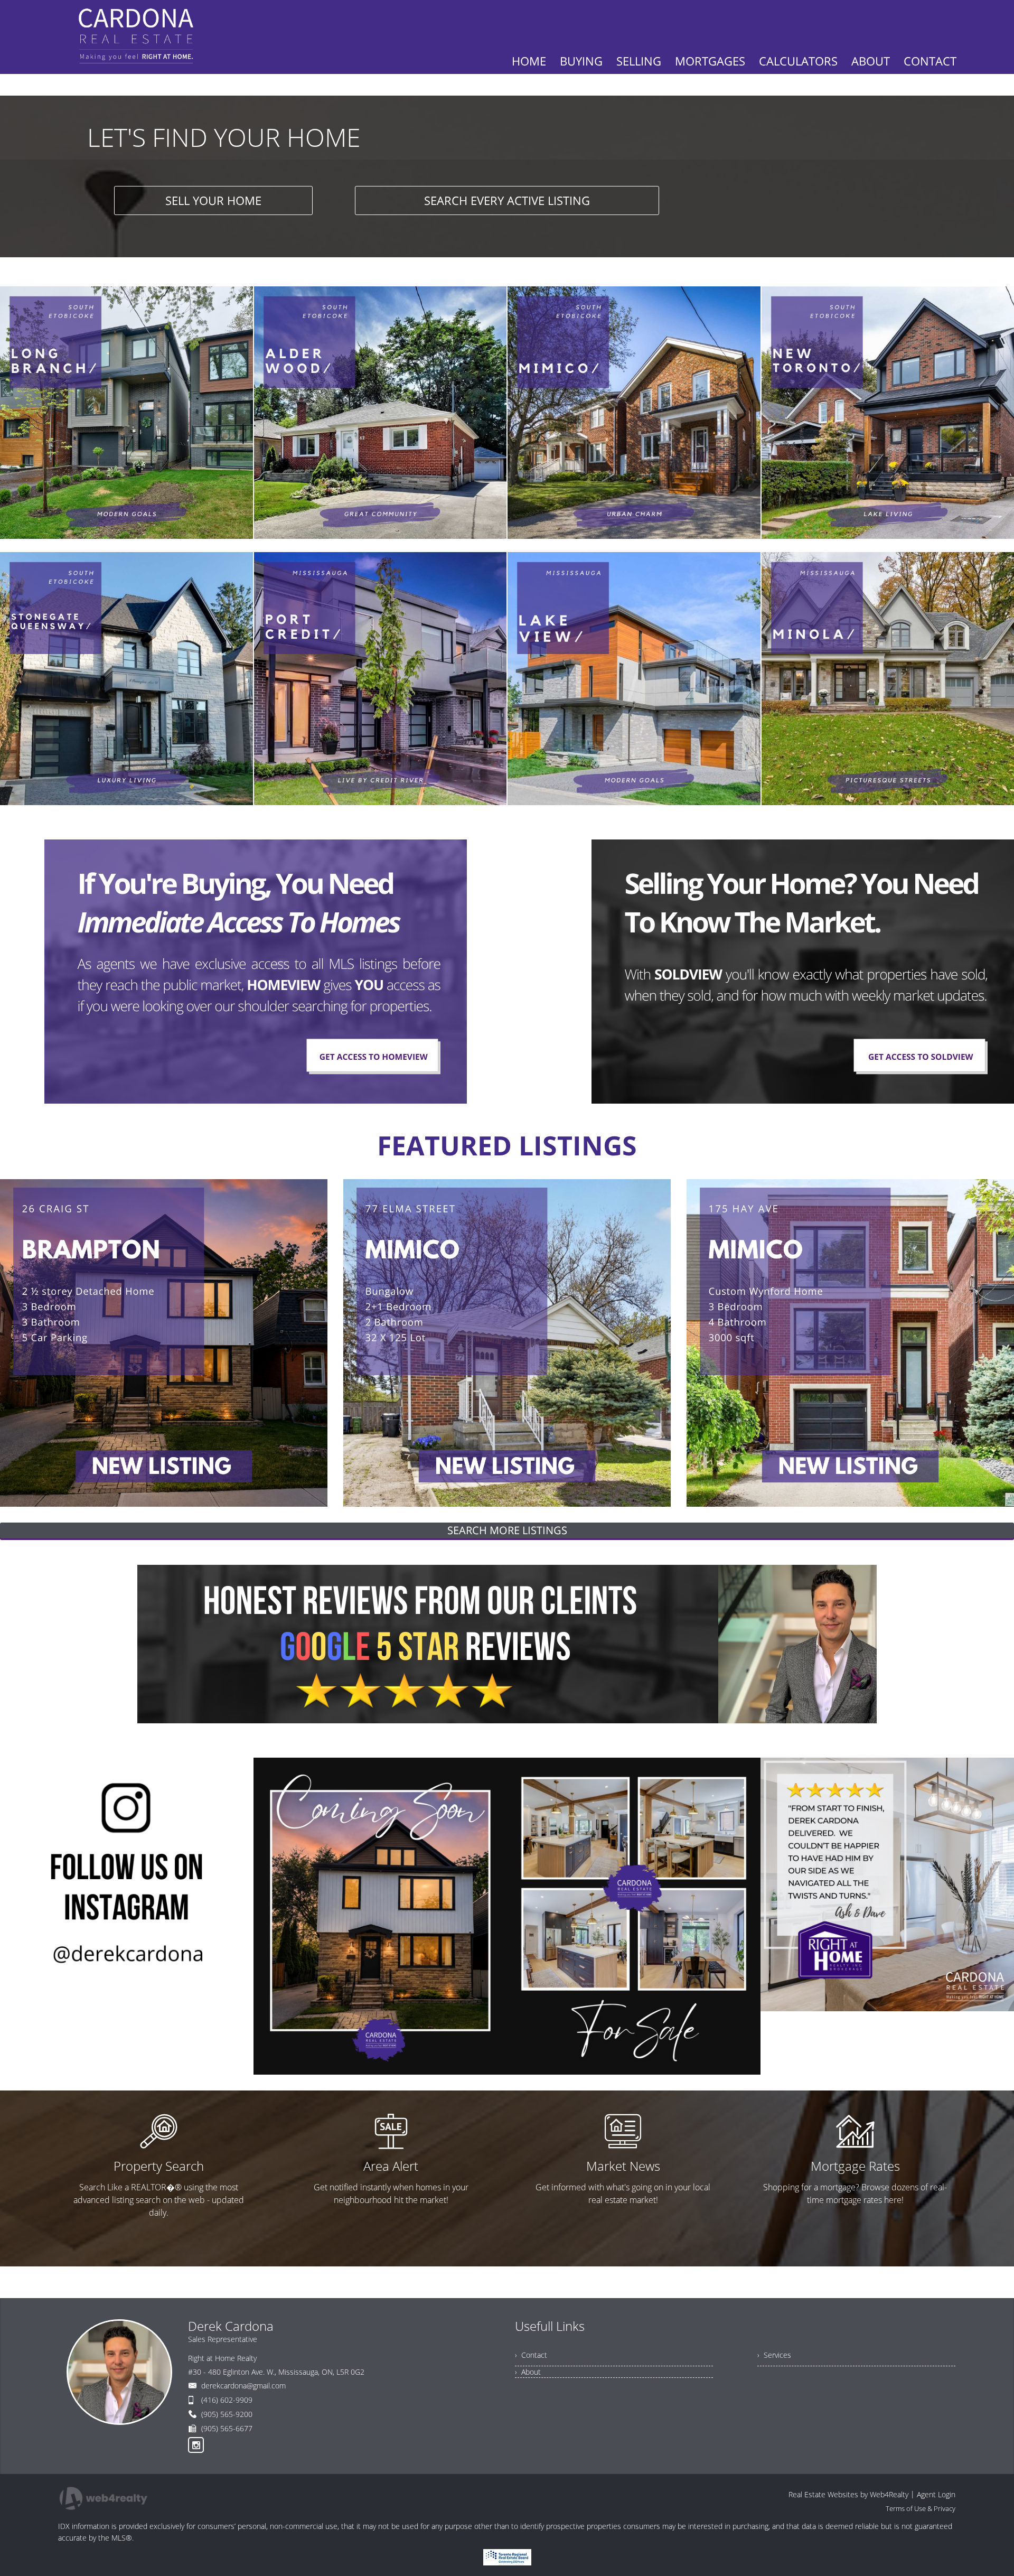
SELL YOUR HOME (213, 200)
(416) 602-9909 (227, 2400)
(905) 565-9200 (227, 2414)
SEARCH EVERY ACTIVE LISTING (507, 200)
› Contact (531, 2355)
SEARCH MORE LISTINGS (507, 1530)
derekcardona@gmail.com (243, 2386)
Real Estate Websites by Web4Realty (848, 2494)
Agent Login (936, 2494)
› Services (774, 2355)
